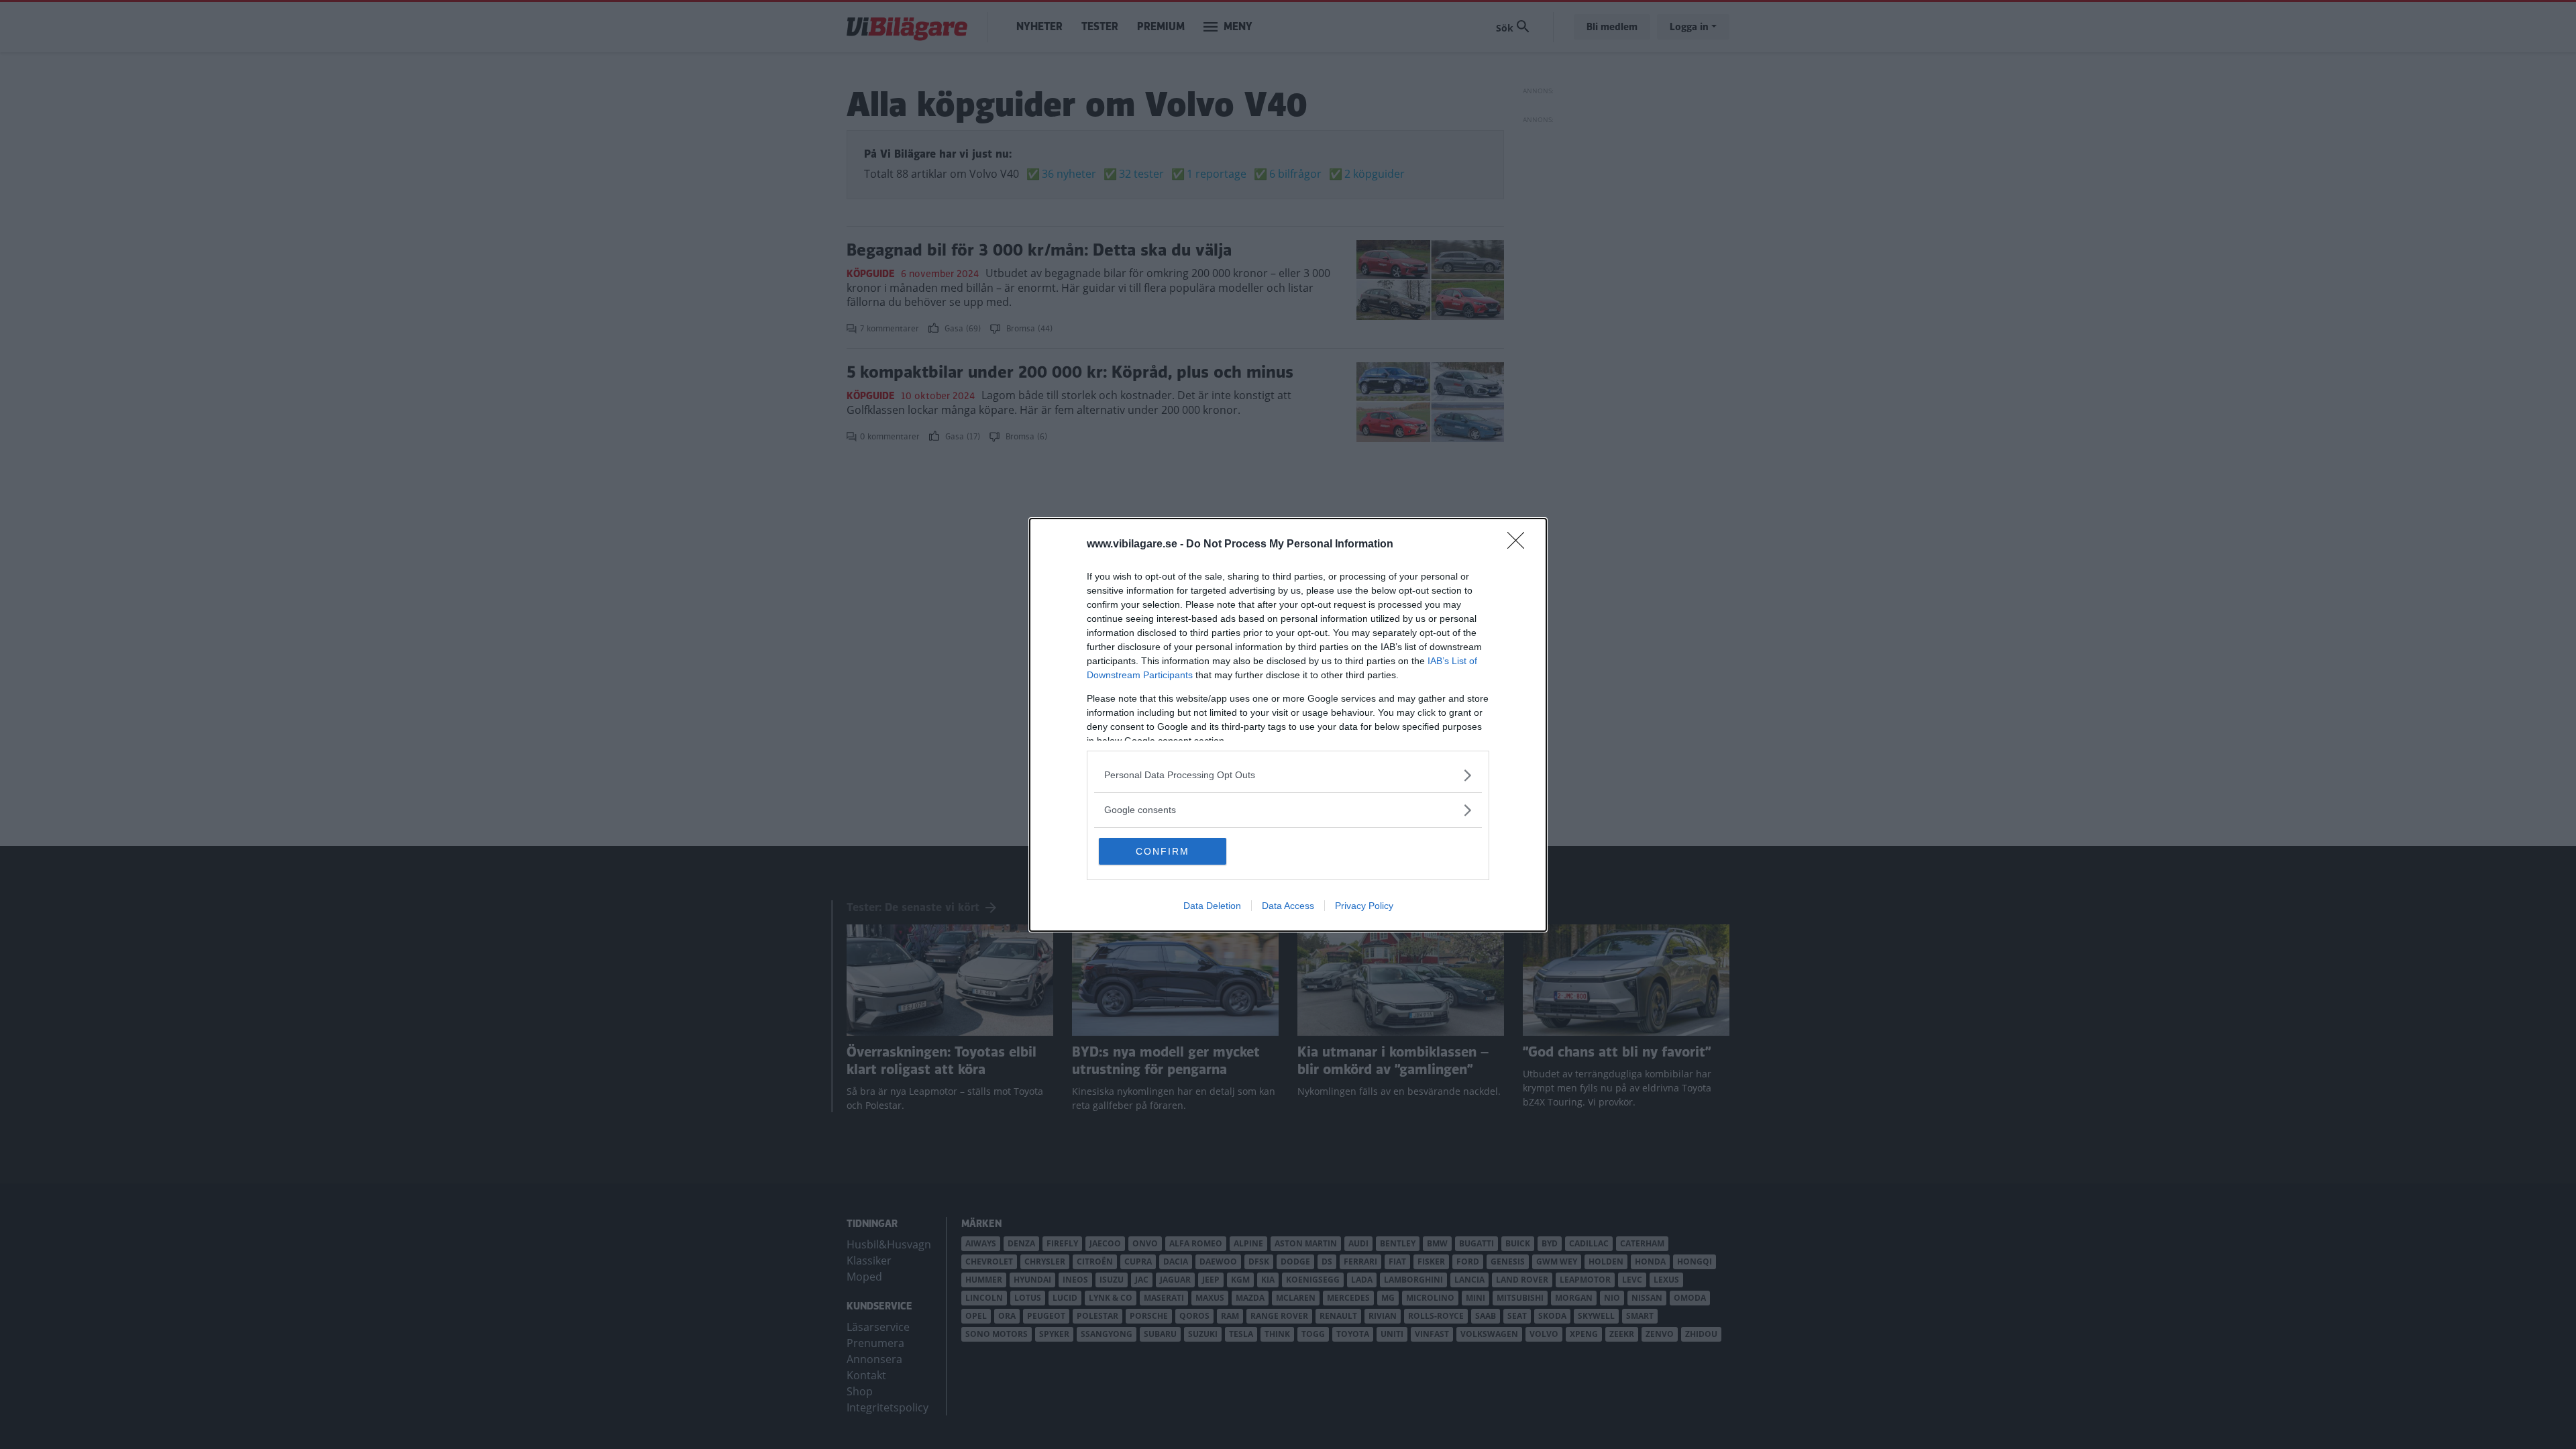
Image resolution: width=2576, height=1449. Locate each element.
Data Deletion (1212, 906)
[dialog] (1288, 725)
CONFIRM (1163, 851)
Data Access (1288, 906)
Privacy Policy (1364, 906)
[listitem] (1288, 775)
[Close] (1520, 545)
